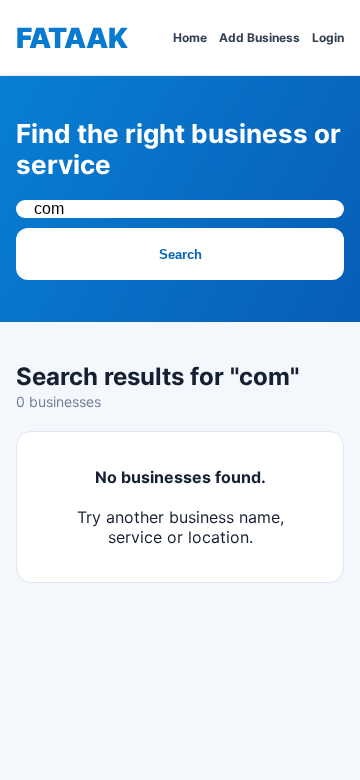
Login (328, 37)
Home (190, 37)
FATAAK (72, 38)
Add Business (259, 37)
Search (180, 254)
